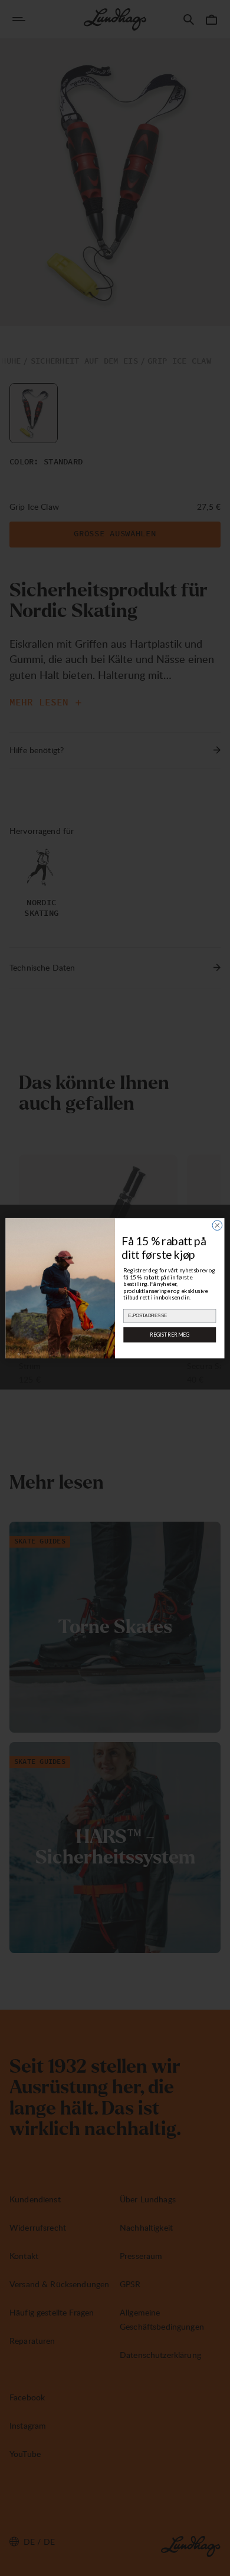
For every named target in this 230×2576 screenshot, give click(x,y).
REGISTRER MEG (170, 1334)
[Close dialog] (217, 1225)
